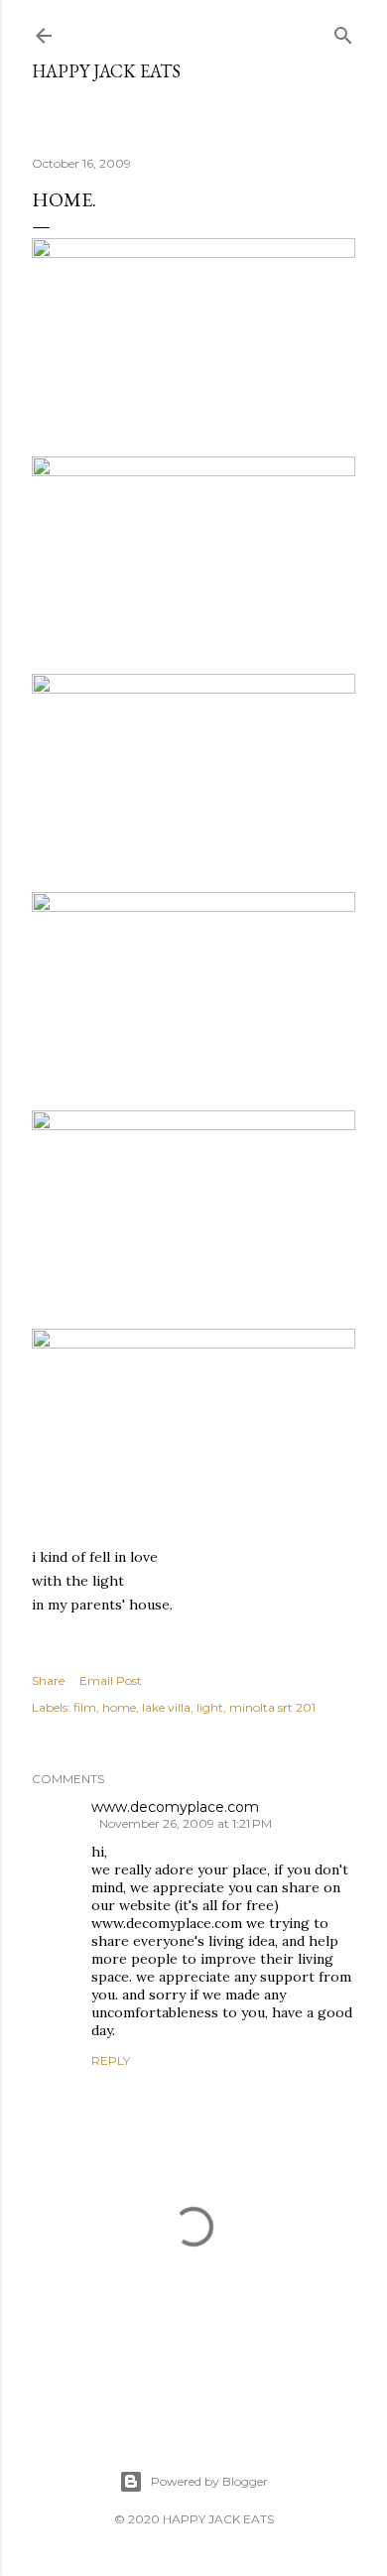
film (85, 1707)
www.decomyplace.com (175, 1807)
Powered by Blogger (209, 2481)
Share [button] (48, 1680)
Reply (111, 2061)
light (210, 1707)
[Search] (343, 31)
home (119, 1707)
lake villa (166, 1707)
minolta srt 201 (272, 1707)
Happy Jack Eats (106, 71)
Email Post (111, 1680)
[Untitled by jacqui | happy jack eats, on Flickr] (193, 253)
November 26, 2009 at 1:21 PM (186, 1823)
